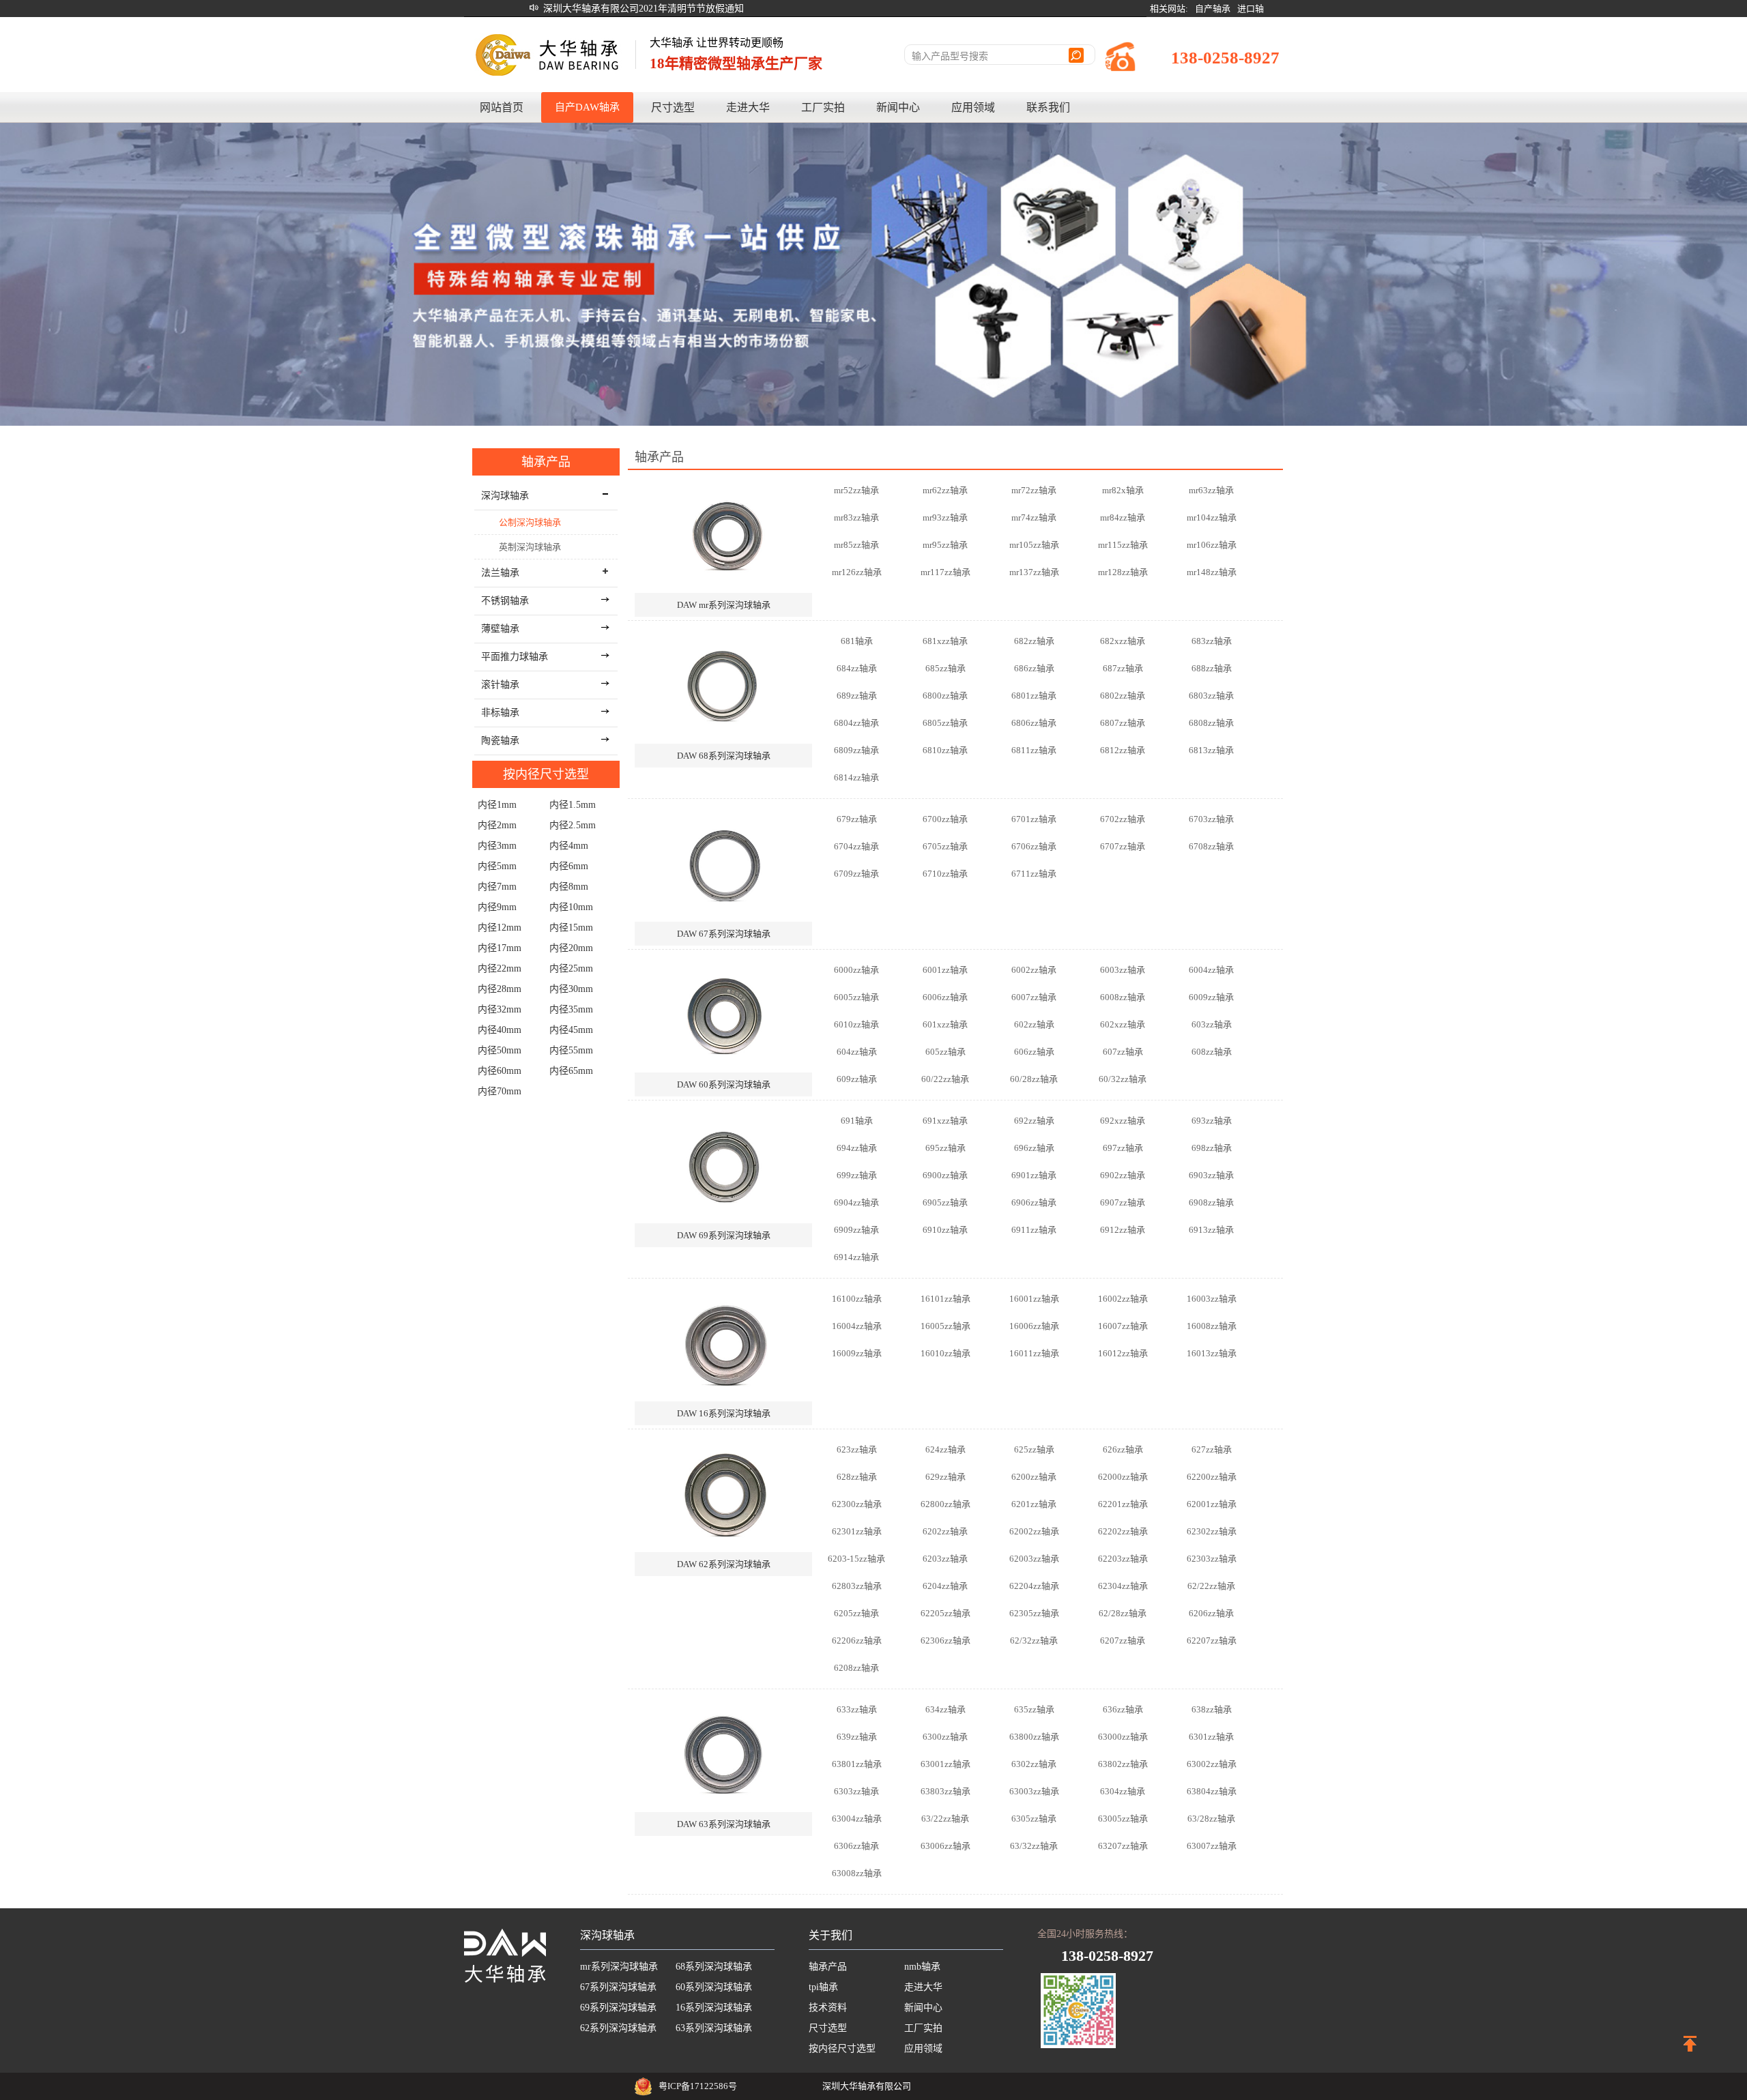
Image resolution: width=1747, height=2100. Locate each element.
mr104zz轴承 (1212, 517)
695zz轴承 (945, 1148)
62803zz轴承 (857, 1586)
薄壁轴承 (500, 629)
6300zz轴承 (945, 1737)
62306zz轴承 (945, 1640)
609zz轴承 (857, 1079)
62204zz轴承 (1034, 1586)
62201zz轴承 (1123, 1504)
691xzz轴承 (945, 1121)
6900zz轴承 (945, 1175)
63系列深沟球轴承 (714, 2028)
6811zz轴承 (1034, 750)
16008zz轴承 (1212, 1326)
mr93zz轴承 (945, 517)
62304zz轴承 (1123, 1586)
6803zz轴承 (1211, 696)
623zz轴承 (857, 1449)
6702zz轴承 (1123, 819)
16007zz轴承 (1123, 1326)
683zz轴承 (1212, 641)
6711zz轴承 (1034, 874)
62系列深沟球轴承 (618, 2028)
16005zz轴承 (945, 1326)
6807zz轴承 (1123, 723)
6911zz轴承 (1034, 1230)
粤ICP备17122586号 (698, 2086)
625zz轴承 (1034, 1449)
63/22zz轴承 (945, 1819)
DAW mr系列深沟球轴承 (724, 605)
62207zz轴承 (1212, 1640)
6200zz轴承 (1034, 1477)
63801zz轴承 (857, 1764)
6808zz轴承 (1211, 723)
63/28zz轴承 (1211, 1819)
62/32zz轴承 (1034, 1640)
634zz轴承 (945, 1709)
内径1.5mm (573, 805)
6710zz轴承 (945, 874)
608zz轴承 (1212, 1052)
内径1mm (497, 805)
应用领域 (973, 107)
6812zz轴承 (1123, 750)
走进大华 (748, 107)
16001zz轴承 (1034, 1299)
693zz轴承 (1212, 1121)
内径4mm (569, 846)
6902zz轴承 (1123, 1175)
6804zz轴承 (856, 723)
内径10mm (571, 907)
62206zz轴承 (857, 1640)
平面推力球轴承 (515, 657)
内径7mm (497, 887)
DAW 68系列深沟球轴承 (724, 756)
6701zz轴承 (1034, 819)
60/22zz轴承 (945, 1079)
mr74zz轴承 (1034, 517)
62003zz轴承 (1034, 1559)
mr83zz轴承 (856, 517)
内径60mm (500, 1071)
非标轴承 (500, 713)
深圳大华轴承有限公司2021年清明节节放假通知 (644, 9)
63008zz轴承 (857, 1873)
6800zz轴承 (945, 696)
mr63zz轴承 (1211, 490)
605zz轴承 (945, 1052)
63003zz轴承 (1034, 1791)
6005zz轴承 (856, 997)
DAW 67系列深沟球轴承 (724, 934)
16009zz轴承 (857, 1353)
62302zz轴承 (1212, 1531)
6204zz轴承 (945, 1586)
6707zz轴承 (1123, 846)
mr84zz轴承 (1123, 517)
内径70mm (500, 1091)
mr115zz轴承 (1123, 545)
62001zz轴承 (1212, 1504)
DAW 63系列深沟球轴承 (724, 1824)
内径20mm (571, 948)
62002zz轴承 (1034, 1531)
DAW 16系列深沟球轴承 (724, 1413)
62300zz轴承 (857, 1504)
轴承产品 (546, 462)
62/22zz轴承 (1211, 1586)
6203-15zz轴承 (856, 1559)
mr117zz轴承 (945, 572)
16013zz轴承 (1212, 1353)
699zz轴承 (857, 1175)
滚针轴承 (500, 685)
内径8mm (569, 887)
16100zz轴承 (857, 1299)
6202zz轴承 (945, 1531)
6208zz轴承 (856, 1668)
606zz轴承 (1034, 1052)
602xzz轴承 (1123, 1024)
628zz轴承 (857, 1477)
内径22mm (500, 968)
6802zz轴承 (1123, 696)
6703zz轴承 (1211, 819)
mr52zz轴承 (856, 490)
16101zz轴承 (945, 1299)
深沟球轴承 (607, 1935)
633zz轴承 (857, 1709)
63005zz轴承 (1123, 1819)
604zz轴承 (857, 1052)
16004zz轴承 (857, 1326)
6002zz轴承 (1034, 970)
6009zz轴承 (1211, 997)
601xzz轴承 (945, 1024)
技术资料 (828, 2008)
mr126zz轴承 (857, 572)
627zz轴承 (1212, 1449)
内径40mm (500, 1030)
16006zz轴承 (1034, 1326)
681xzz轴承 (945, 641)
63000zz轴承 (1123, 1737)
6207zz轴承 (1123, 1640)
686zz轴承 (1034, 668)
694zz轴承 (857, 1148)
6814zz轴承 (856, 777)
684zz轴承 (857, 668)
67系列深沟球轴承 (618, 1987)
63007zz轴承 (1212, 1846)
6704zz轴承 (856, 846)
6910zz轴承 (945, 1230)
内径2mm (497, 825)
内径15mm (571, 928)
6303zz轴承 (856, 1791)
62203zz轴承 (1123, 1559)
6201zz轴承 (1034, 1504)
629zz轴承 (945, 1477)
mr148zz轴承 (1212, 572)
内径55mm (571, 1050)
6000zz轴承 (856, 970)
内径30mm (571, 989)
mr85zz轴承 (856, 545)
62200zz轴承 (1212, 1477)
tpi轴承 (823, 1987)
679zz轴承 (857, 819)
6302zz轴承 (1034, 1764)
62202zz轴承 (1123, 1531)
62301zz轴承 (857, 1531)
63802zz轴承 (1123, 1764)
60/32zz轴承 (1123, 1079)
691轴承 (857, 1121)
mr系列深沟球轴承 (619, 1967)
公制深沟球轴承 (530, 522)
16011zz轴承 (1034, 1353)
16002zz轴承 (1123, 1299)
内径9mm (497, 907)
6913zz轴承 (1211, 1230)
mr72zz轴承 (1034, 490)
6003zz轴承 (1123, 970)
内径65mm (571, 1071)
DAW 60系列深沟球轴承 (724, 1084)
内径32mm (500, 1009)
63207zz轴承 (1123, 1846)
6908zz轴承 (1211, 1202)
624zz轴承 (945, 1449)
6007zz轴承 (1034, 997)
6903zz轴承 (1211, 1175)
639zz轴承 (857, 1737)
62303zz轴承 (1212, 1559)
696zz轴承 (1034, 1148)
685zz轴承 (945, 668)
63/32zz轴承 (1034, 1846)
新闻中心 (898, 107)
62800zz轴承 (945, 1504)
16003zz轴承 (1212, 1299)
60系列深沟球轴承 (714, 1987)
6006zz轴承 (945, 997)
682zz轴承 (1034, 641)
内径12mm (500, 928)
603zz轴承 (1212, 1024)
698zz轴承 (1212, 1148)
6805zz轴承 (945, 723)
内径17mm (500, 948)
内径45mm (571, 1030)
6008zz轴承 (1123, 997)
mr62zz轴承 (945, 490)
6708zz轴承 (1211, 846)
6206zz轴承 (1211, 1613)
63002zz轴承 (1212, 1764)
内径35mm (571, 1009)
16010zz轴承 (945, 1353)
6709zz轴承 (856, 874)
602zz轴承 (1034, 1024)
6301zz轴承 (1211, 1737)
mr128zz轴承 (1123, 572)
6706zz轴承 (1034, 846)
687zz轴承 (1123, 668)
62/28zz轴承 (1123, 1613)
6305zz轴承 (1034, 1819)
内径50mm (500, 1050)
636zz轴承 (1123, 1709)
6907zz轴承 (1123, 1202)
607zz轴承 (1123, 1052)
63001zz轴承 (945, 1764)
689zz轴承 (857, 696)
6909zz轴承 (856, 1230)
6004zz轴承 (1211, 970)
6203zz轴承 (945, 1559)
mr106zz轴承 (1212, 545)
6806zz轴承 (1034, 723)
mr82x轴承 (1123, 490)
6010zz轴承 (856, 1024)
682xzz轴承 (1123, 641)
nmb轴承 (922, 1967)
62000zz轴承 (1123, 1477)
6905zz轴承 (945, 1202)
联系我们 (1048, 107)
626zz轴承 (1123, 1449)
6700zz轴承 (945, 819)
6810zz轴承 (945, 750)
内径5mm (497, 866)
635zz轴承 (1034, 1709)
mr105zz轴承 (1034, 545)
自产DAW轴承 (587, 107)
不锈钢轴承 (505, 601)
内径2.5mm (573, 825)
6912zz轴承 (1123, 1230)
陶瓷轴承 (500, 741)
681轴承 (857, 641)
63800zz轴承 (1034, 1737)
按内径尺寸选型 (546, 774)
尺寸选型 (673, 107)
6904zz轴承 (856, 1202)
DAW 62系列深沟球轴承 (724, 1564)
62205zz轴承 (945, 1613)
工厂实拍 (823, 107)
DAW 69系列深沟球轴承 (724, 1235)
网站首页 (502, 107)
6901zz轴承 (1034, 1175)
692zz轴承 (1034, 1121)
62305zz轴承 (1034, 1613)
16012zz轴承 (1123, 1353)
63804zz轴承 (1212, 1791)
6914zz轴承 (856, 1257)
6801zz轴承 (1034, 696)
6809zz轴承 (856, 750)
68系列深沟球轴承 (714, 1967)
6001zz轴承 (945, 970)
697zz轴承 (1123, 1148)
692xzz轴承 (1123, 1121)
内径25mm (571, 968)
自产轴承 (1213, 9)
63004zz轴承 (857, 1819)
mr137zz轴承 (1034, 572)
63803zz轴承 (945, 1791)
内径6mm (569, 866)
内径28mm (500, 989)
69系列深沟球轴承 (618, 2008)
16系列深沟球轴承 (714, 2008)
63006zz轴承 (945, 1846)
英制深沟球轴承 (530, 547)
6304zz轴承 (1123, 1791)
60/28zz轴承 (1034, 1079)
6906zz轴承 (1034, 1202)
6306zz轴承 (856, 1846)
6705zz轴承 (945, 846)
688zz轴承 (1212, 668)
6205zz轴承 (856, 1613)
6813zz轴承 (1211, 750)
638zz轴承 (1212, 1709)
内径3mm (497, 846)
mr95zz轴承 (945, 545)
